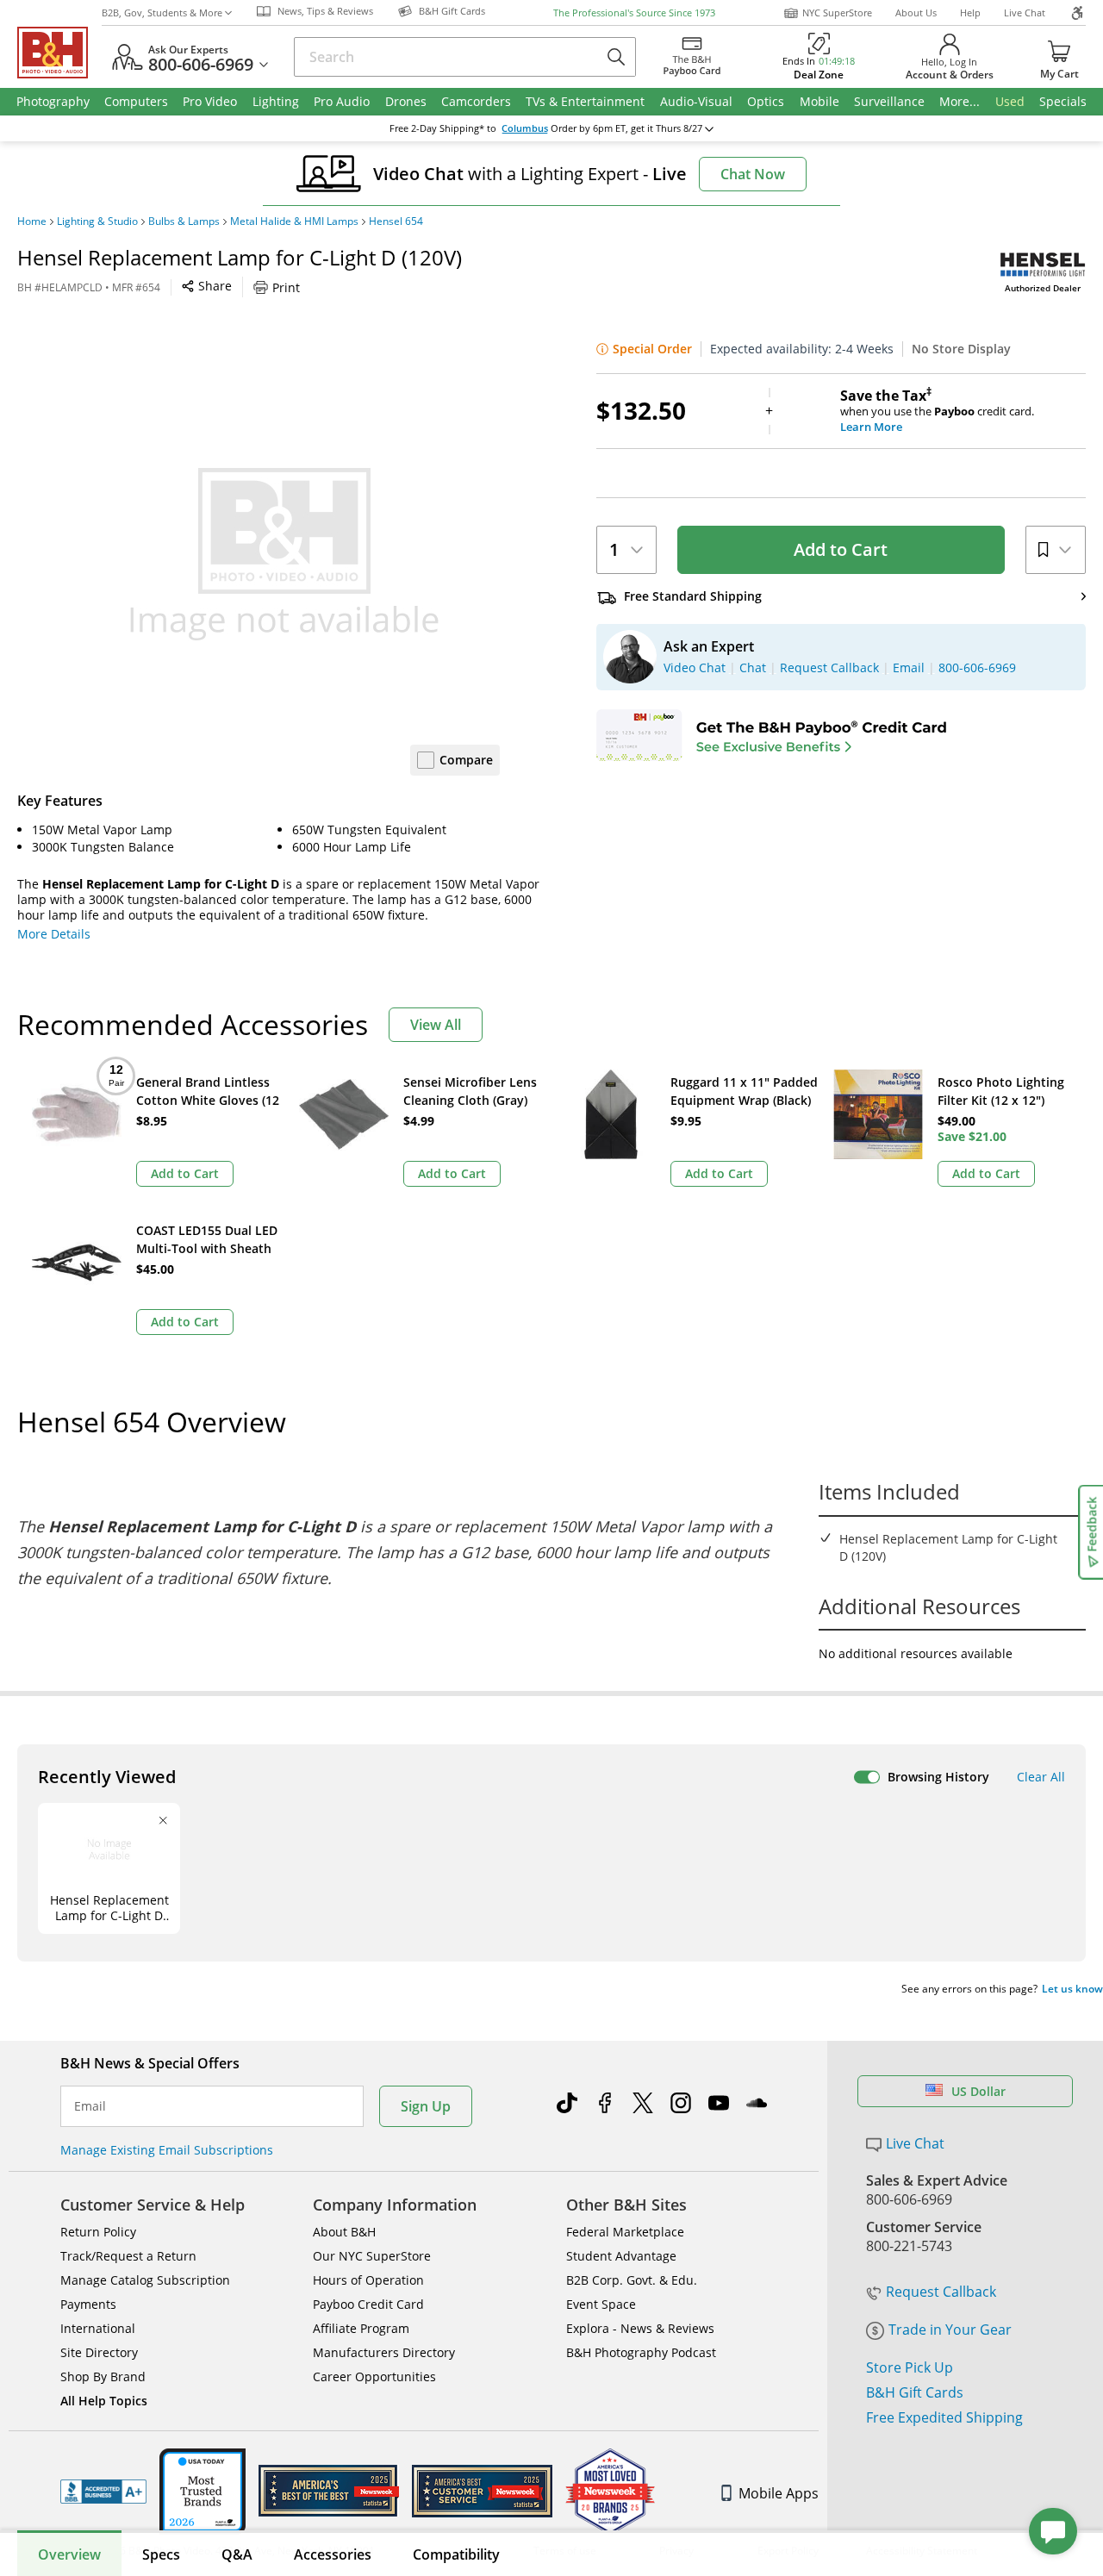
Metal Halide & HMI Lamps (294, 221)
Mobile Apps (779, 2493)
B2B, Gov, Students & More (162, 12)
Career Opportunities (374, 2376)
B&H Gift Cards (915, 2392)
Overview (69, 2554)
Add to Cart (841, 549)
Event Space (601, 2304)
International (98, 2328)
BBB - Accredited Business (103, 2492)
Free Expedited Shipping (944, 2417)
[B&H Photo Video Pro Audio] (59, 53)
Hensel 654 (396, 221)
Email (90, 2106)
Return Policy (98, 2232)
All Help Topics (104, 2401)
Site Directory (99, 2352)
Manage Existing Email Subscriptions (167, 2150)
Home (32, 221)
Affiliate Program (361, 2328)
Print (286, 287)
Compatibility (456, 2554)
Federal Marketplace (625, 2232)
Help (970, 12)
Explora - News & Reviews (640, 2328)
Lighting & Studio (97, 221)
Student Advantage (621, 2256)
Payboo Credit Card (368, 2304)
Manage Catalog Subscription (145, 2280)
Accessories (333, 2554)
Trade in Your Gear (950, 2330)
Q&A (237, 2554)
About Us (916, 12)
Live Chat (1025, 12)
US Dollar (978, 2091)
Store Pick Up (910, 2367)
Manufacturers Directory (384, 2352)
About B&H (344, 2232)
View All (436, 1025)
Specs (161, 2554)
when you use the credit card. (937, 411)
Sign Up (426, 2106)
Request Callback (941, 2292)
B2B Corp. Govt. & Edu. (632, 2280)
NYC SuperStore (837, 12)
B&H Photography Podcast (641, 2352)
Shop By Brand (103, 2376)
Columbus (525, 128)
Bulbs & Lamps (184, 221)
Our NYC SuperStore (372, 2256)
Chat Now (753, 174)
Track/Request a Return (128, 2256)
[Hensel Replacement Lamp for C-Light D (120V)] (284, 554)
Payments (88, 2304)
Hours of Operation (368, 2280)
